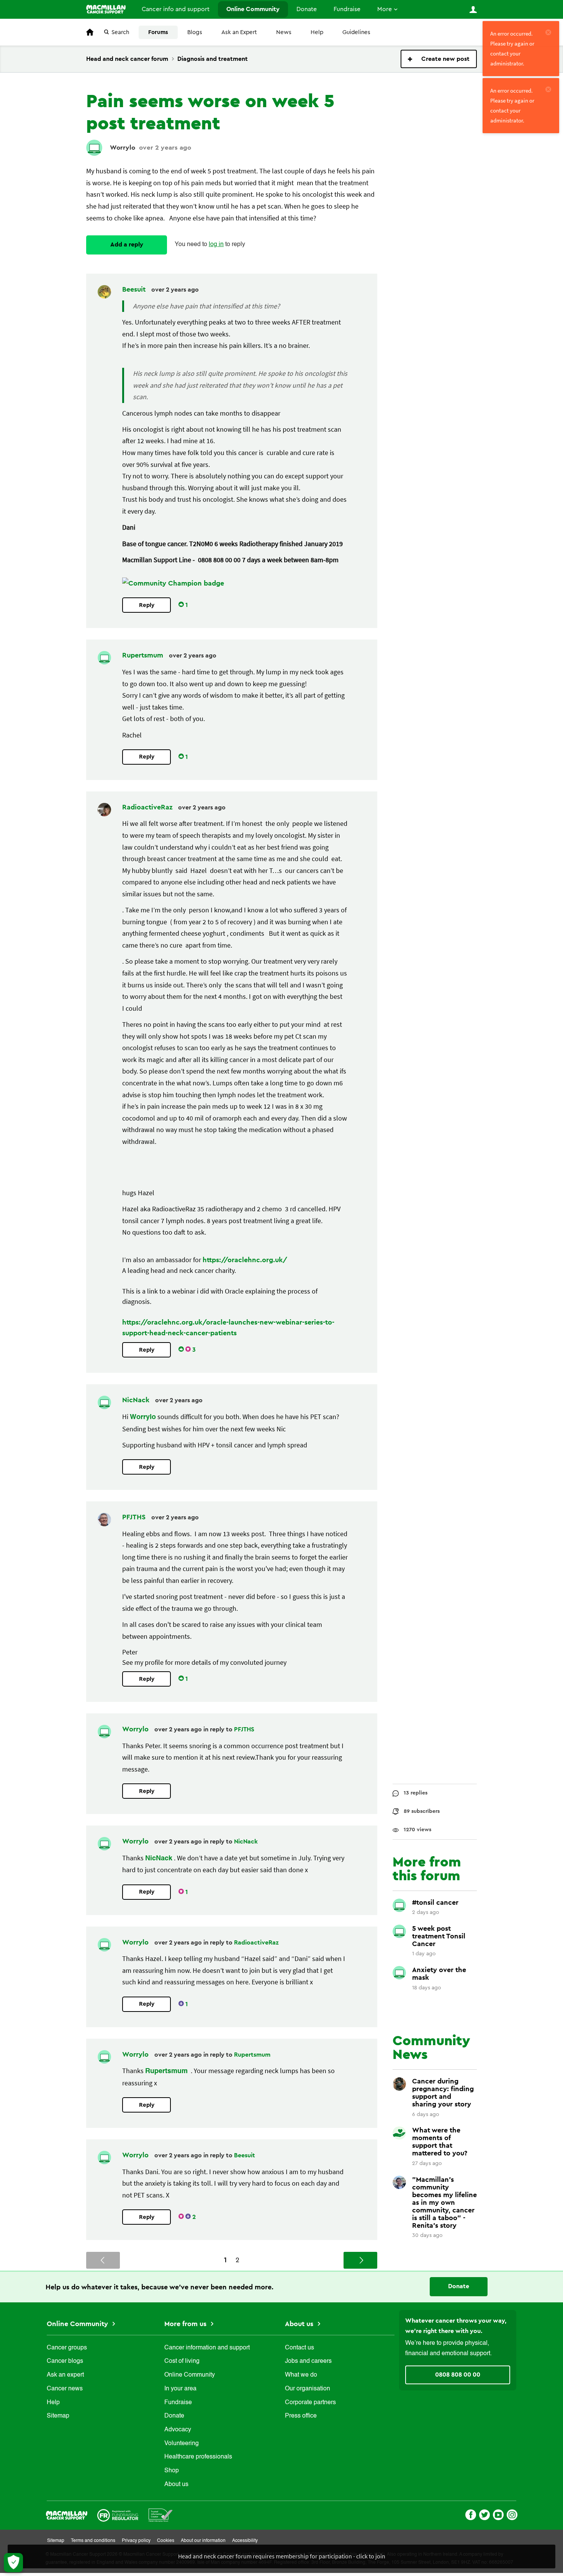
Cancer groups (67, 2348)
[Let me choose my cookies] (13, 2563)
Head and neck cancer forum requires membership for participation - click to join (282, 2556)
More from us (186, 2324)
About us (176, 2485)
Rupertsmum (144, 655)
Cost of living (182, 2361)
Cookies (166, 2541)
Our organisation (308, 2389)
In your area (180, 2389)
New (439, 59)
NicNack (137, 1400)
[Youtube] (498, 2514)
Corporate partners (310, 2403)
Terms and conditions (93, 2541)
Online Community (253, 9)
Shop (172, 2471)
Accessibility (245, 2541)
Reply (147, 605)
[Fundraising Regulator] (118, 2515)
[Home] (106, 9)
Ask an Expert (239, 32)
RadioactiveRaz (148, 807)
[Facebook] (471, 2514)
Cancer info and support (176, 9)
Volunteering (182, 2444)
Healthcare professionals (198, 2457)
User (473, 10)
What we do (301, 2375)
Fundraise (347, 9)
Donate (307, 9)
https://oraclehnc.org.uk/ (245, 1260)
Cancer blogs (65, 2361)
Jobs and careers (308, 2361)
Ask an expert (65, 2375)
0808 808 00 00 (458, 2375)
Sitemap (58, 2416)
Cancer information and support (207, 2348)
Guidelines (356, 32)
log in (216, 245)
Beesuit (135, 289)
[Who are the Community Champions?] (173, 583)
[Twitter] (484, 2514)
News (284, 32)
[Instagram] (512, 2514)
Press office (301, 2416)
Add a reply (127, 245)
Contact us (300, 2348)
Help (317, 32)
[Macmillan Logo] (67, 2515)
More (385, 9)
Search (120, 32)
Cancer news (65, 2389)
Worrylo (123, 148)
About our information (203, 2541)
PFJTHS (135, 1517)
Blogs (195, 32)
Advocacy (178, 2430)
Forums (158, 32)
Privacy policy (136, 2541)
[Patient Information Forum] (161, 2515)
